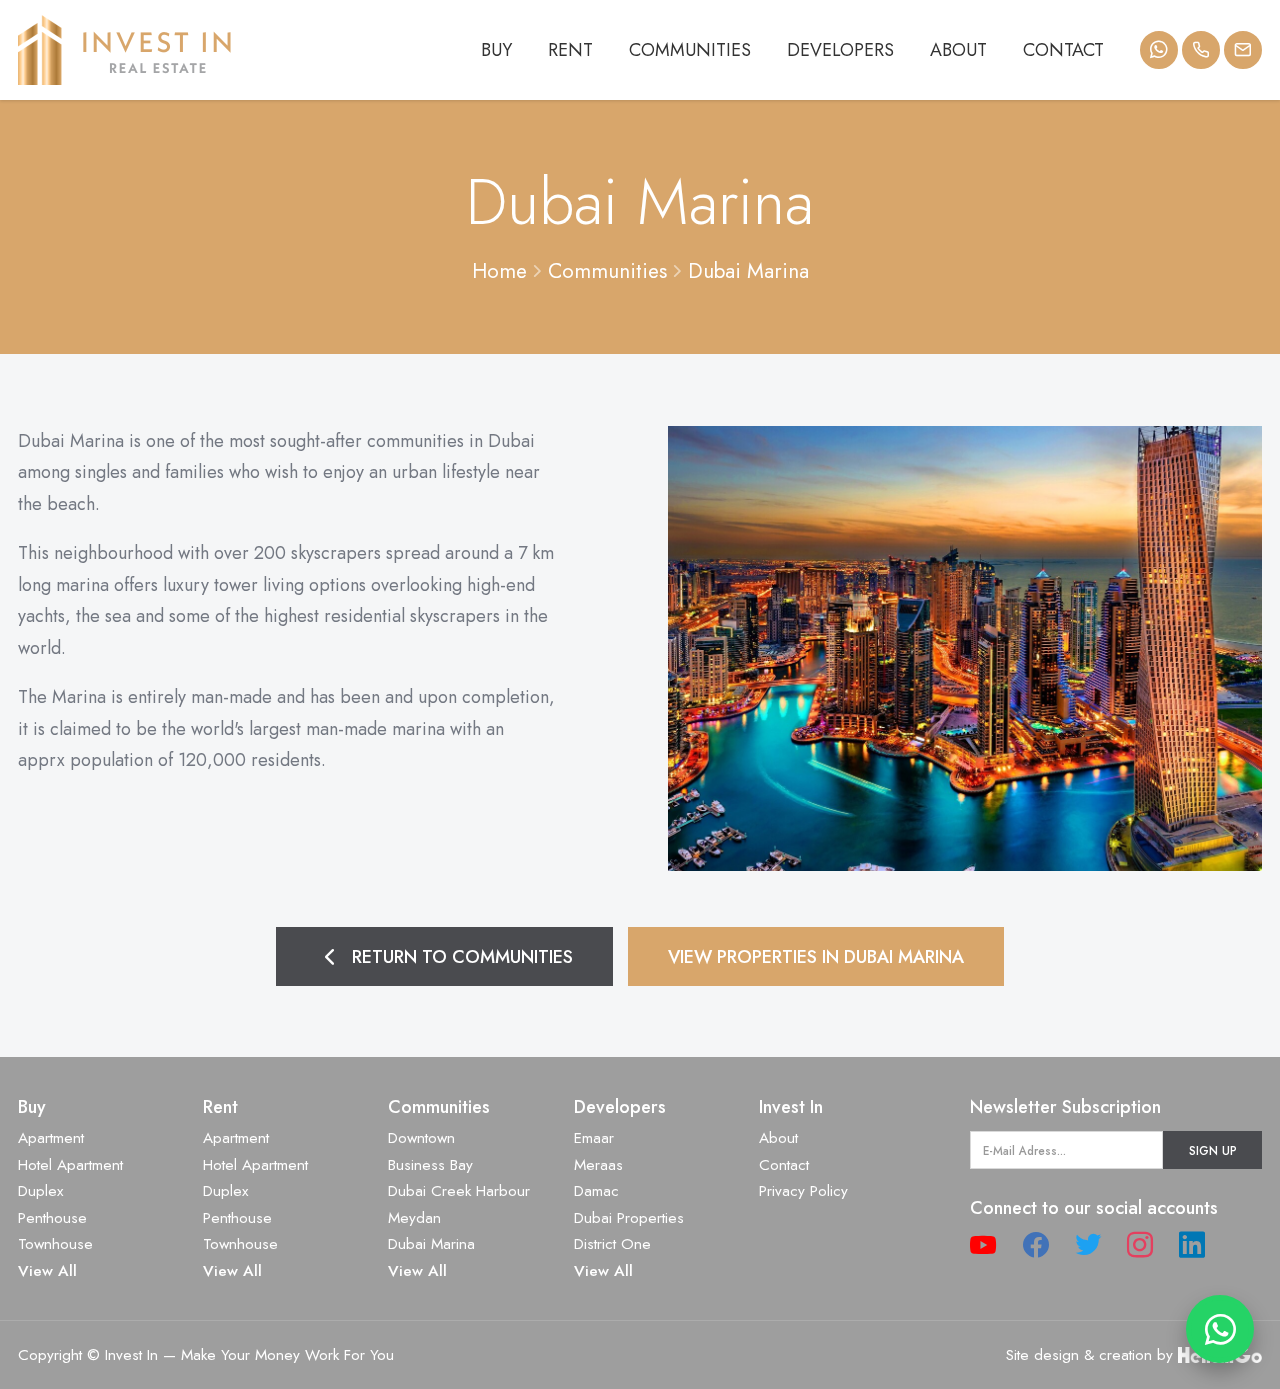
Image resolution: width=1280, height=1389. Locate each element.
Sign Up (1213, 1150)
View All (47, 1271)
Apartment (51, 1138)
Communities (690, 50)
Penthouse (52, 1218)
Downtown (421, 1138)
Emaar (594, 1138)
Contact (1063, 50)
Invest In (791, 1107)
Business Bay (430, 1165)
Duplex (40, 1191)
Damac (596, 1191)
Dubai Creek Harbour (459, 1191)
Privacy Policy (803, 1191)
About (958, 50)
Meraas (598, 1165)
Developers (840, 50)
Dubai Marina (748, 271)
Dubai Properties (629, 1218)
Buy (496, 50)
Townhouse (55, 1244)
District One (612, 1244)
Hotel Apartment (70, 1165)
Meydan (414, 1218)
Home (499, 271)
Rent (570, 50)
